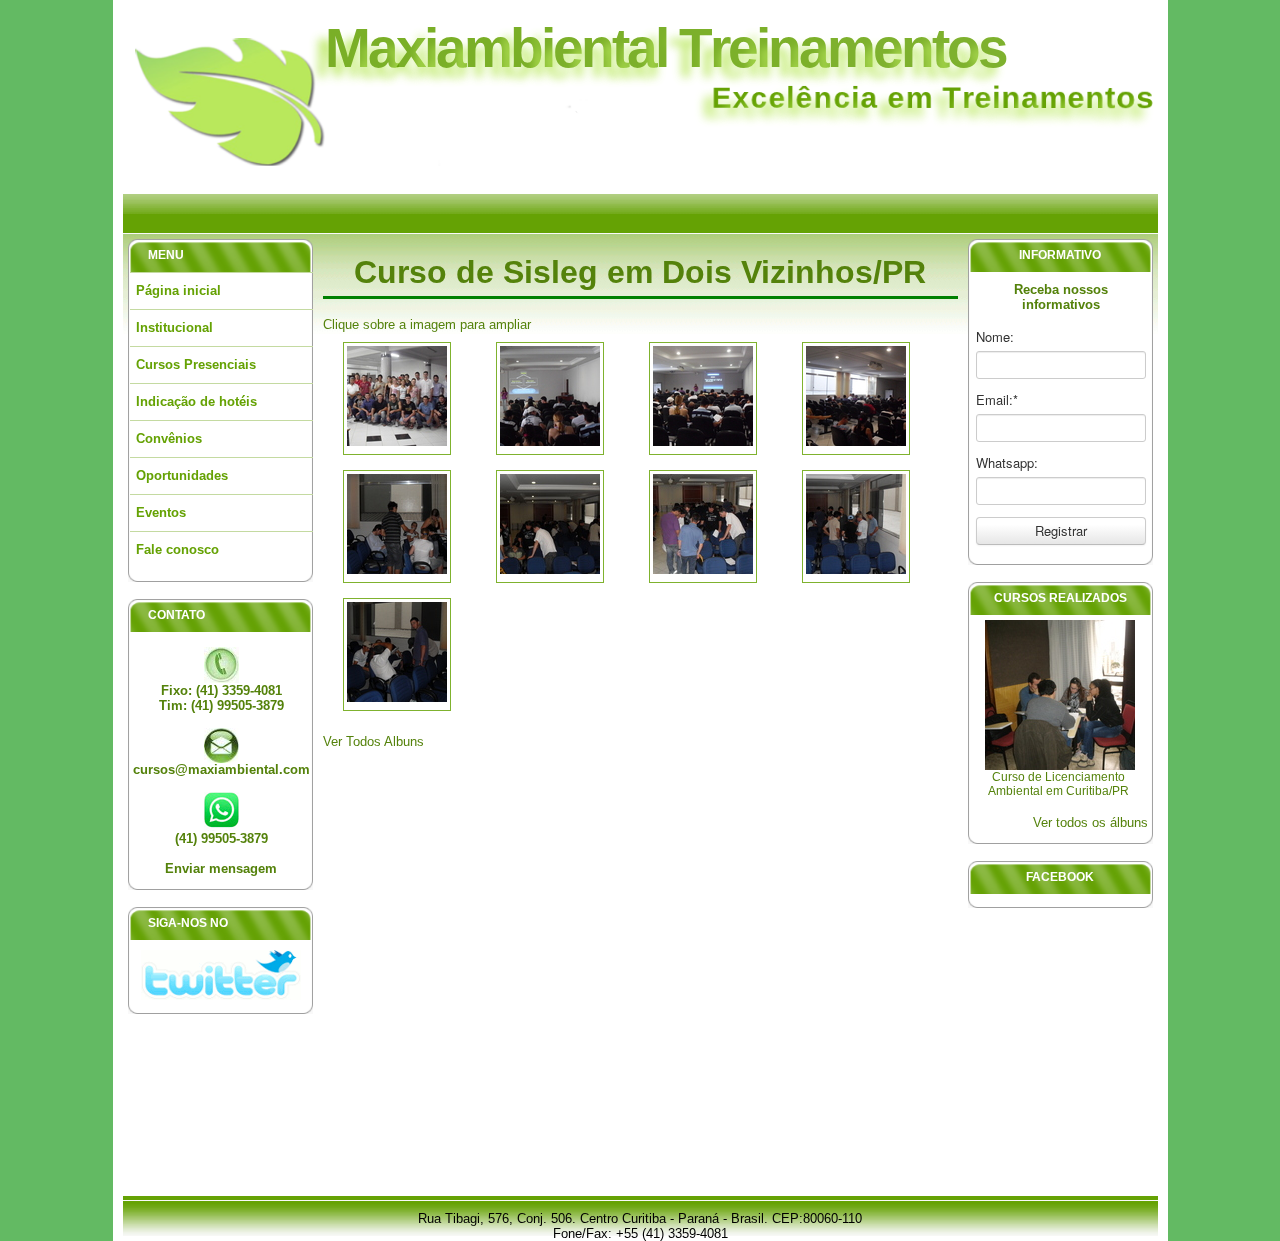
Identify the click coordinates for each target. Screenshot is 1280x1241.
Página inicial (178, 290)
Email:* (997, 400)
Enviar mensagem (221, 868)
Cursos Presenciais (196, 364)
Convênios (169, 438)
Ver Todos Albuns (373, 741)
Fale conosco (177, 549)
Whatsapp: (1007, 463)
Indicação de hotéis (196, 401)
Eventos (161, 512)
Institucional (174, 327)
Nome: (995, 337)
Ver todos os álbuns (1090, 822)
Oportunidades (182, 475)
